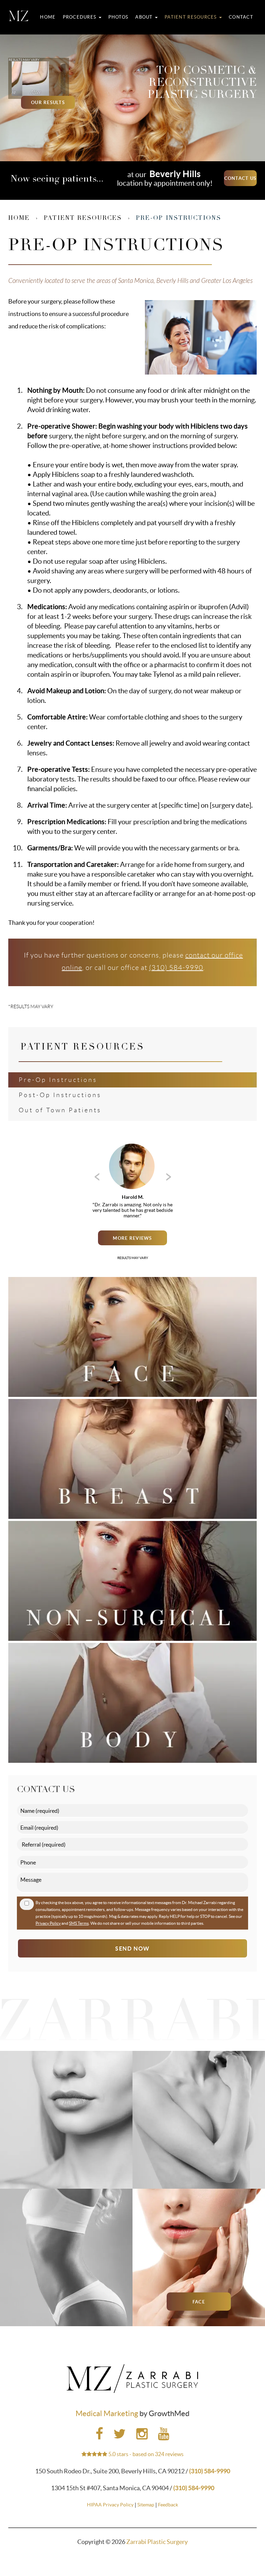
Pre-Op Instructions (58, 1080)
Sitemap (146, 2505)
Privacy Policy (48, 1923)
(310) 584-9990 (176, 968)
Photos (119, 17)
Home (48, 17)
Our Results (48, 103)
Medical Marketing (107, 2413)
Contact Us (241, 178)
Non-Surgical (66, 2164)
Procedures (80, 17)
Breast (199, 2164)
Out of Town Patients (60, 1110)
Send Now (132, 1949)
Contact (241, 17)
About (145, 17)
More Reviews (132, 1238)
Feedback (168, 2505)
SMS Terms (79, 1923)
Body (66, 2302)
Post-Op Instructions (60, 1095)
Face (199, 2302)
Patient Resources (192, 17)
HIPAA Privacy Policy (110, 2505)
